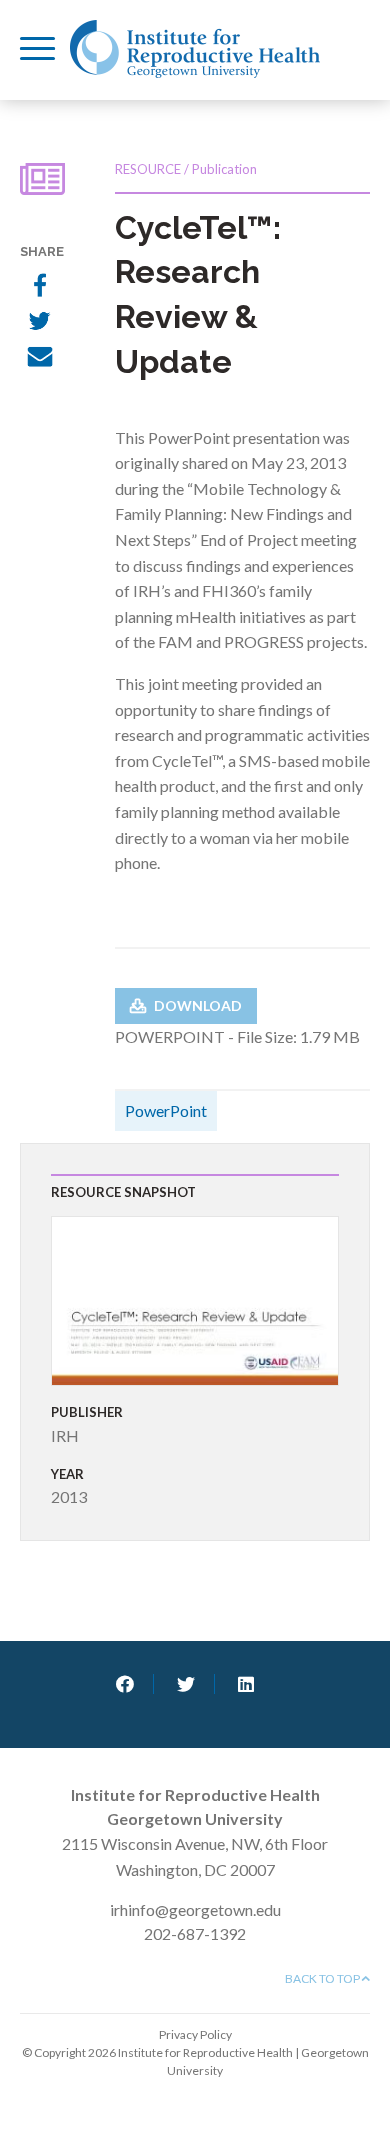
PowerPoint (166, 1110)
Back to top (323, 1978)
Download (196, 1005)
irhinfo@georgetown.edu (195, 1909)
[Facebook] (40, 287)
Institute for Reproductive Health (195, 49)
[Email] (40, 359)
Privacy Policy (195, 2034)
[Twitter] (40, 323)
